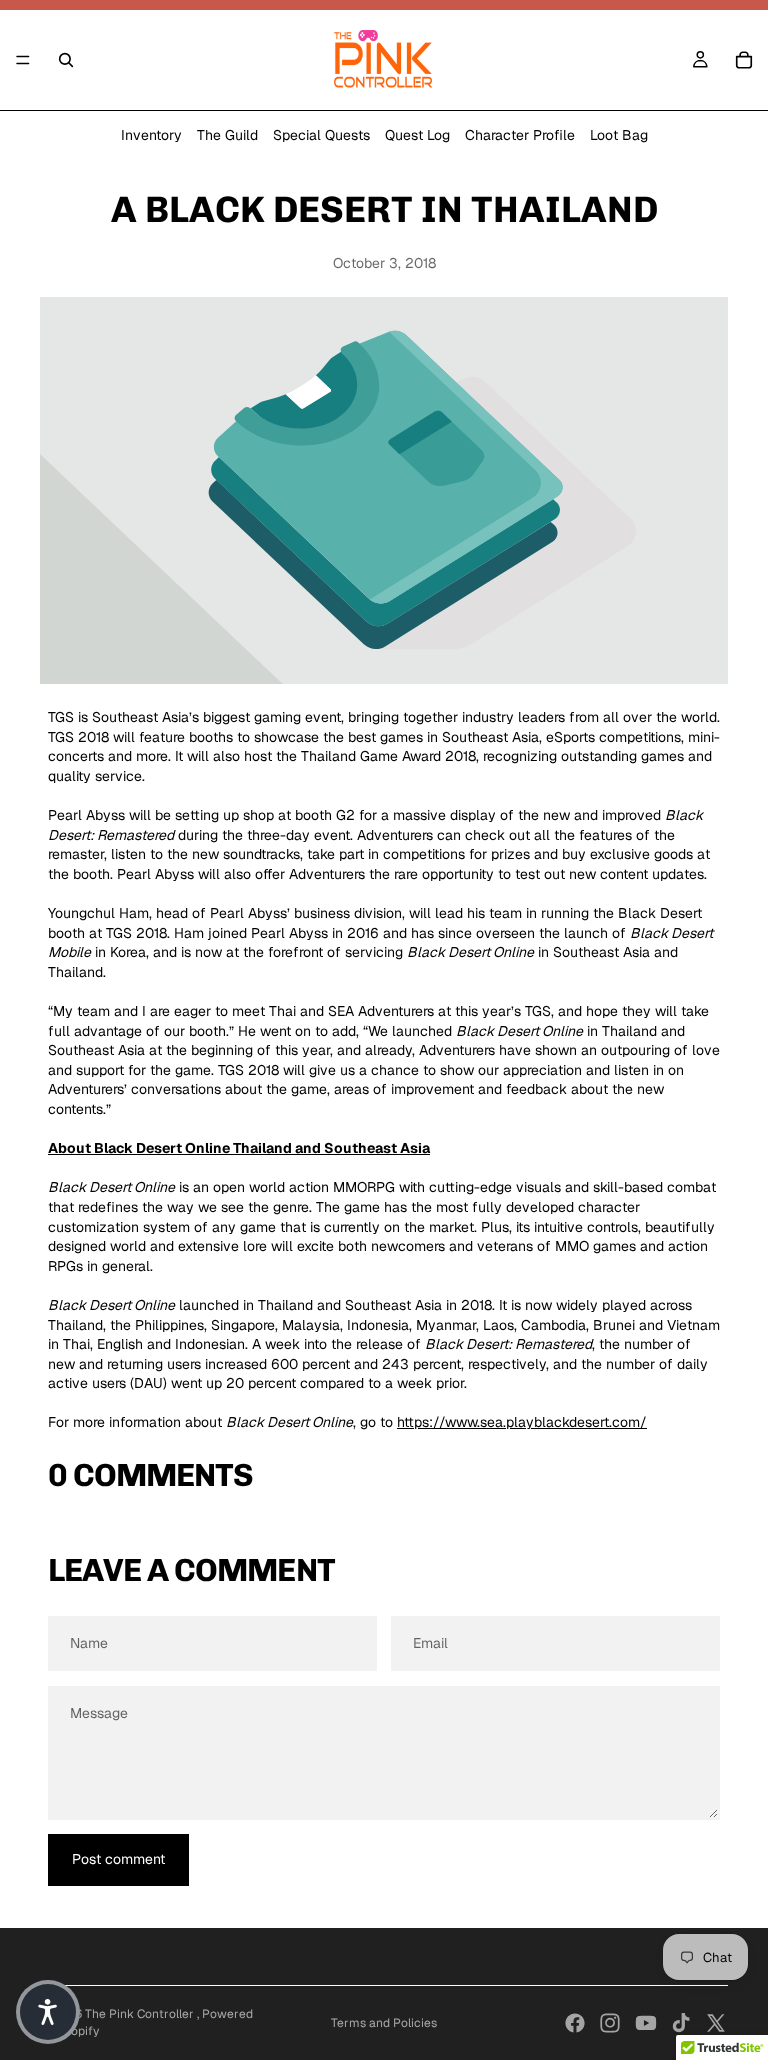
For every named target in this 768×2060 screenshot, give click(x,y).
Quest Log (417, 135)
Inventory (151, 135)
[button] (48, 2012)
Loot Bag (619, 135)
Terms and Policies (384, 2023)
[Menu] (23, 60)
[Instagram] (610, 2023)
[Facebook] (575, 2023)
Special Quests (321, 135)
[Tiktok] (681, 2023)
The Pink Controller (141, 2014)
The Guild (227, 135)
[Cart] (744, 60)
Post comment (118, 1859)
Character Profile (520, 135)
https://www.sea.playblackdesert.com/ (522, 1422)
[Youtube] (646, 2023)
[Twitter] (716, 2023)
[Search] (66, 60)
